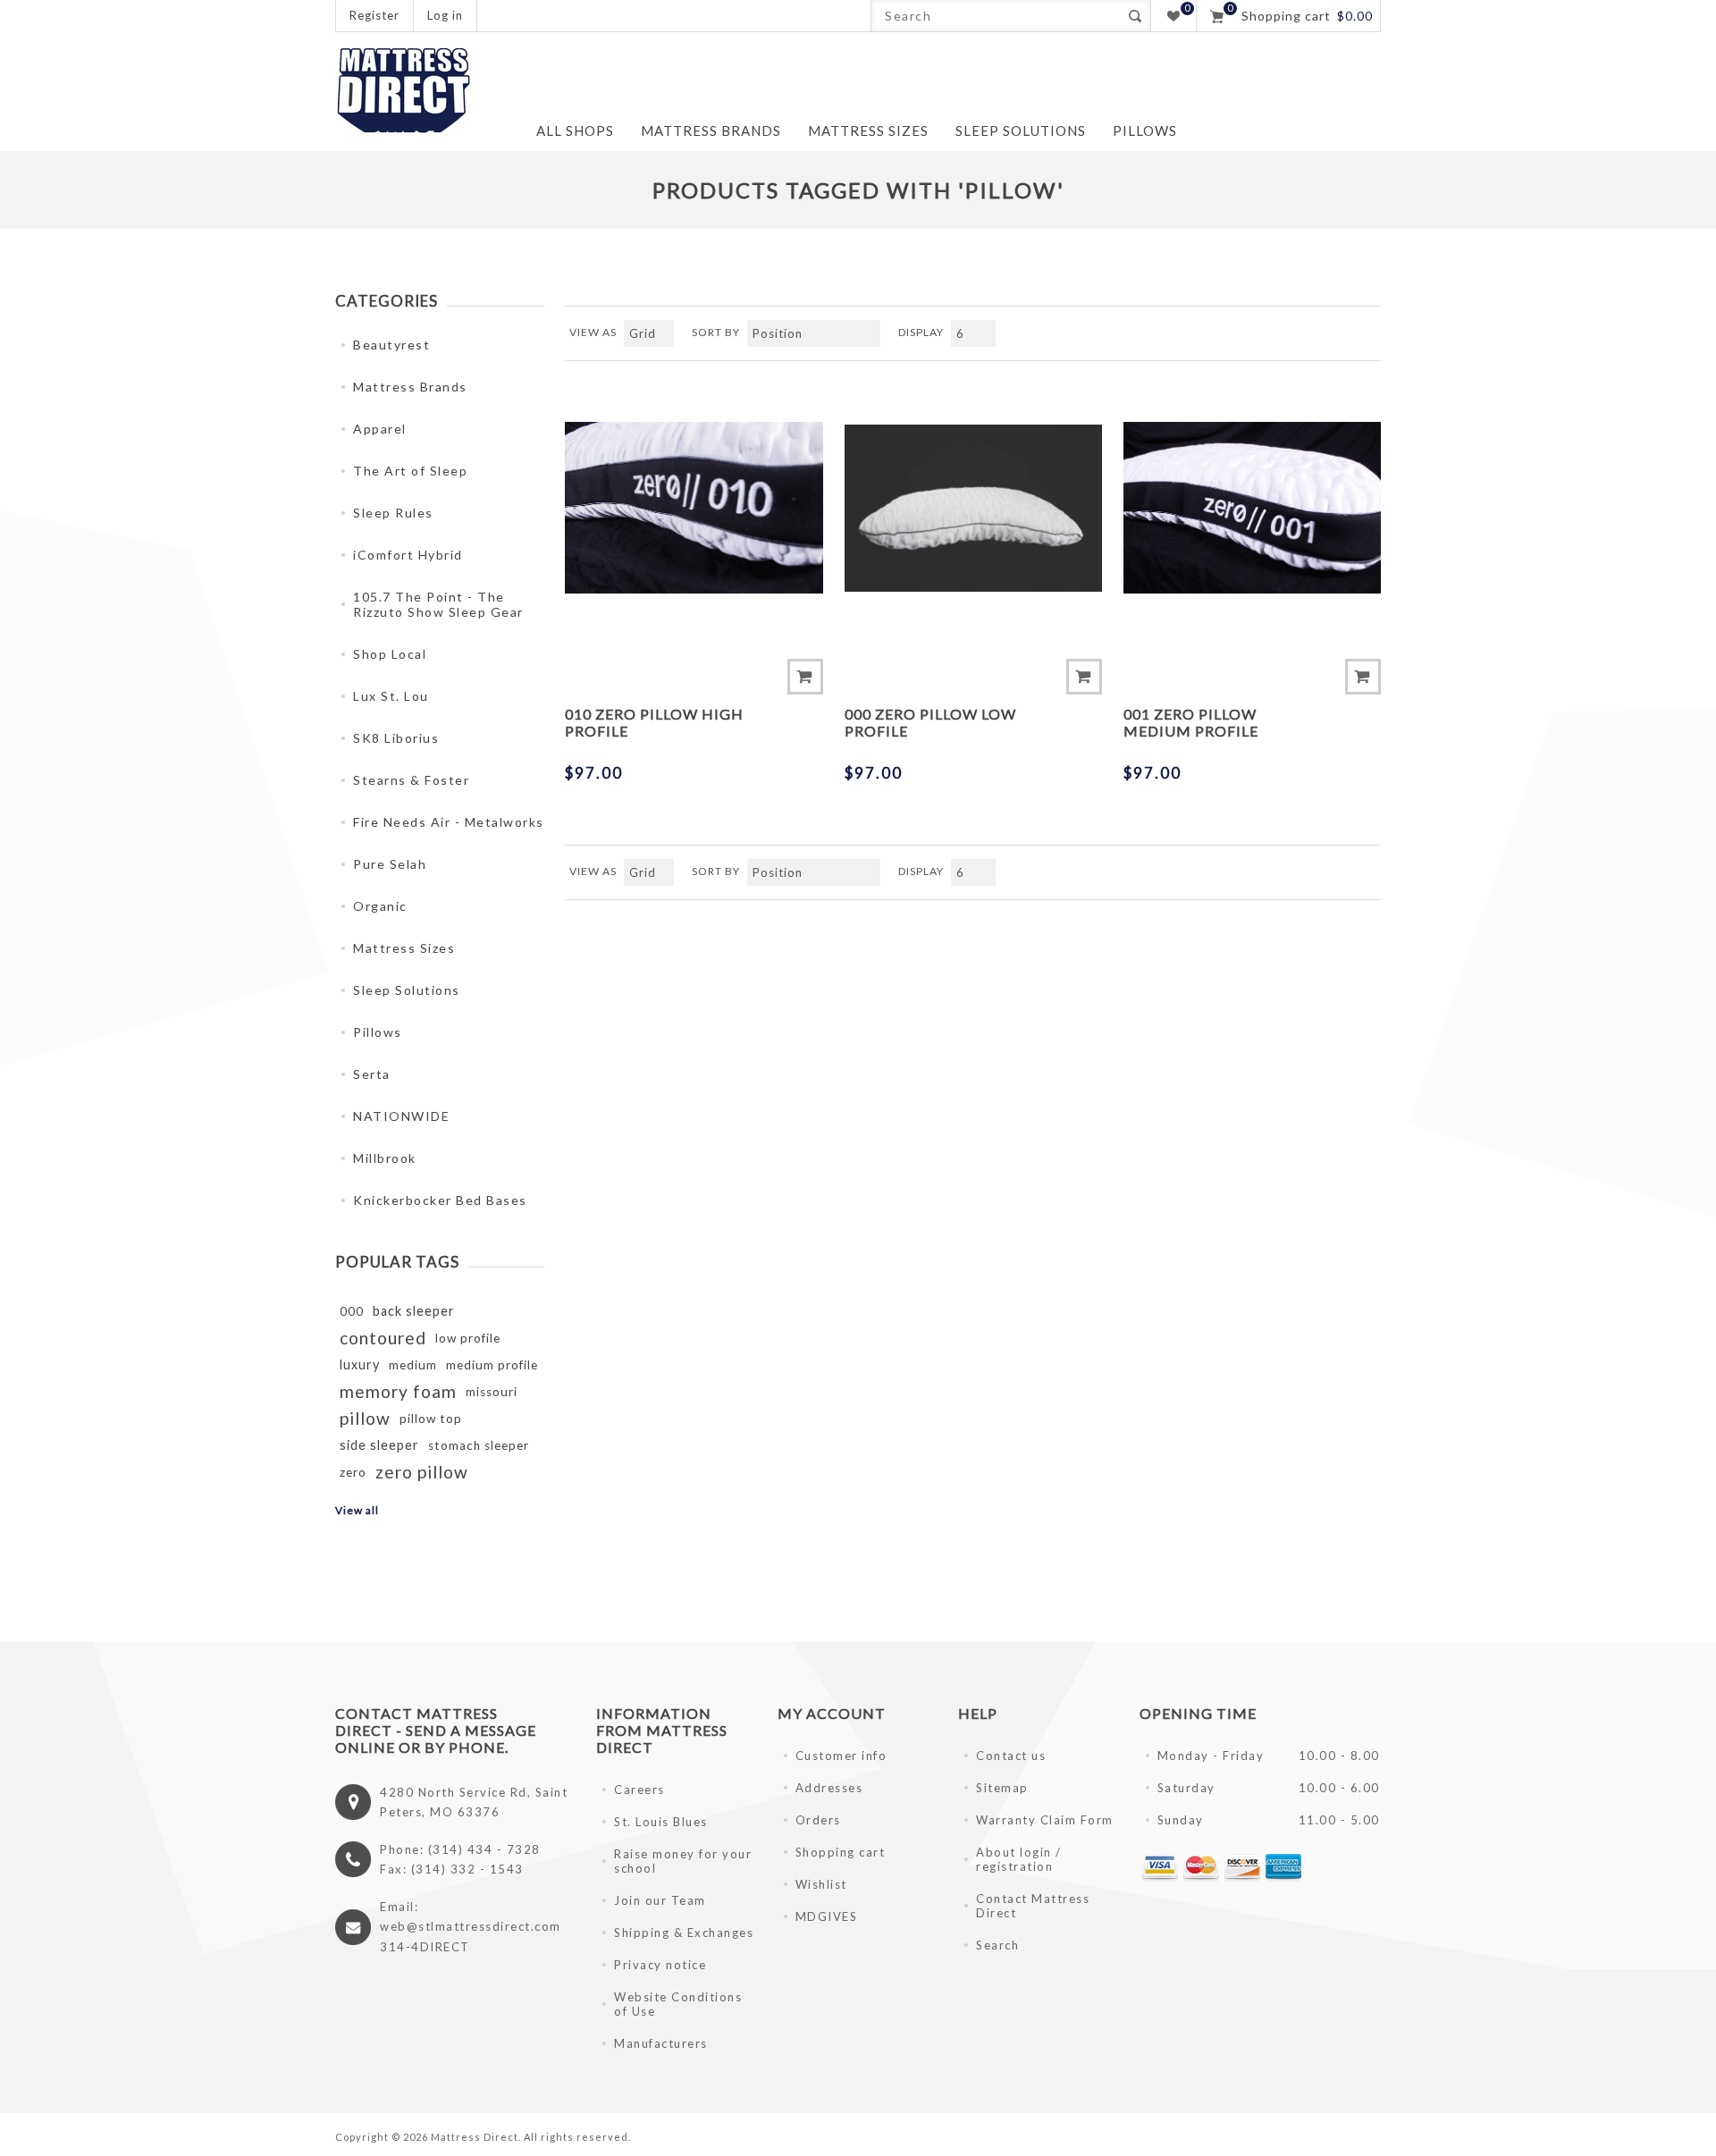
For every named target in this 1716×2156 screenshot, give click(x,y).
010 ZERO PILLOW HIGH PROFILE (654, 722)
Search (1135, 16)
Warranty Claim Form (1045, 1820)
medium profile (492, 1365)
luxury (360, 1364)
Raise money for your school (683, 1861)
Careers (639, 1790)
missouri (492, 1392)
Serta (372, 1074)
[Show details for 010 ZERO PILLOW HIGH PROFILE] (694, 508)
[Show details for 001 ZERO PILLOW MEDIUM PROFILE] (1252, 508)
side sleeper (379, 1445)
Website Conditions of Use (678, 2004)
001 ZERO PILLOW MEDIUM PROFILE (1191, 722)
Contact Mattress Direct (1033, 1906)
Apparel (380, 429)
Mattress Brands (410, 387)
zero (353, 1472)
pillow (365, 1418)
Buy (805, 677)
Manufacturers (661, 2043)
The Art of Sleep (410, 471)
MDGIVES (827, 1916)
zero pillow (422, 1472)
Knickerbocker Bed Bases (440, 1200)
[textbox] (995, 16)
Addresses (829, 1788)
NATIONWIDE (401, 1116)
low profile (468, 1338)
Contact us (1011, 1756)
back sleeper (414, 1311)
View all (357, 1510)
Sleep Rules (393, 513)
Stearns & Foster (411, 780)
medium (413, 1365)
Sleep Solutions (407, 990)
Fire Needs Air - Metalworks (449, 822)
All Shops (575, 131)
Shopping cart (841, 1852)
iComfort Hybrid (408, 555)
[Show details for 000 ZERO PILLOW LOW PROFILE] (973, 508)
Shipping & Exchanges (684, 1933)
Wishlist (821, 1884)
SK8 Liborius (396, 738)
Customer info (841, 1756)
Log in (445, 15)
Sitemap (1002, 1788)
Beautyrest (391, 345)
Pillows (378, 1032)
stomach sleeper (479, 1445)
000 (352, 1311)
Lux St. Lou (391, 696)
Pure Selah (390, 864)
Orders (818, 1820)
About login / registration (1019, 1859)
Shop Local (390, 654)
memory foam (398, 1391)
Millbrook (385, 1158)
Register (374, 15)
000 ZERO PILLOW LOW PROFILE (930, 722)
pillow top (431, 1419)
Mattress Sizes (404, 948)
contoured (383, 1338)
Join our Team (660, 1900)
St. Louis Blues (661, 1822)
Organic (380, 906)
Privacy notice (660, 1965)
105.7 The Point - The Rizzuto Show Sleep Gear (438, 604)
